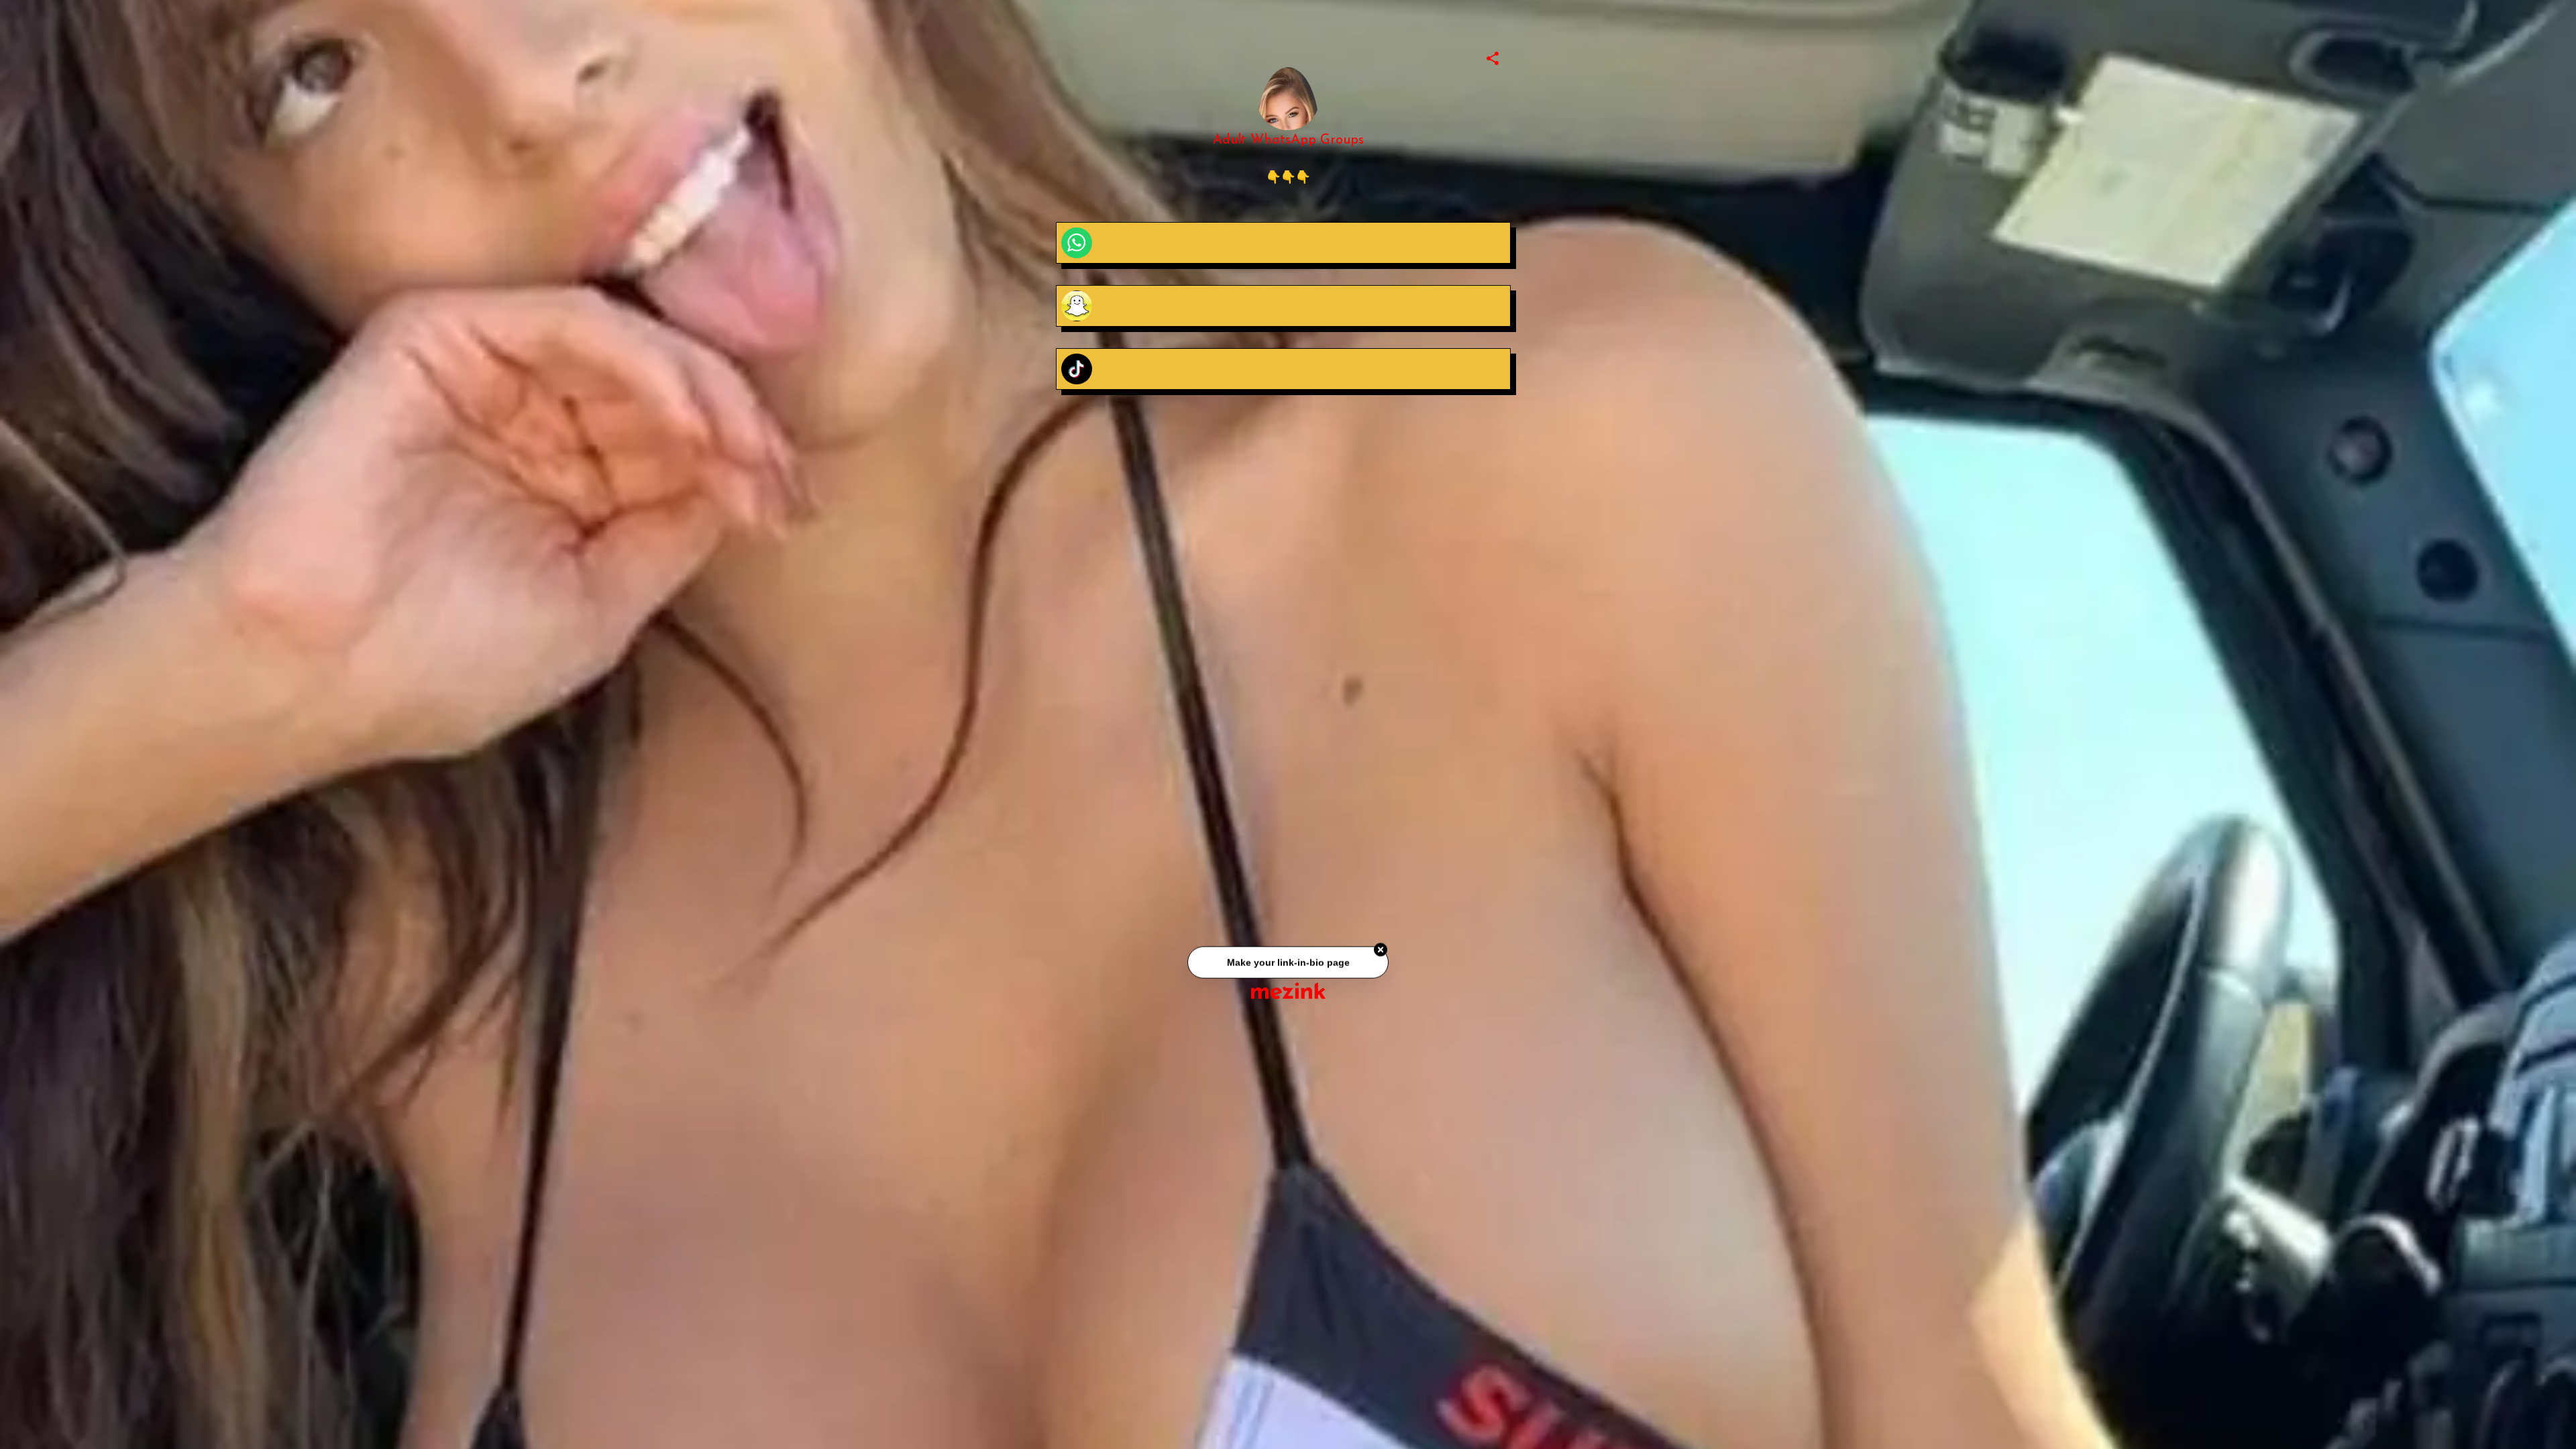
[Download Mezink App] (1288, 990)
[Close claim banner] (1381, 951)
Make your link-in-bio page (1288, 963)
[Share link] (1493, 56)
